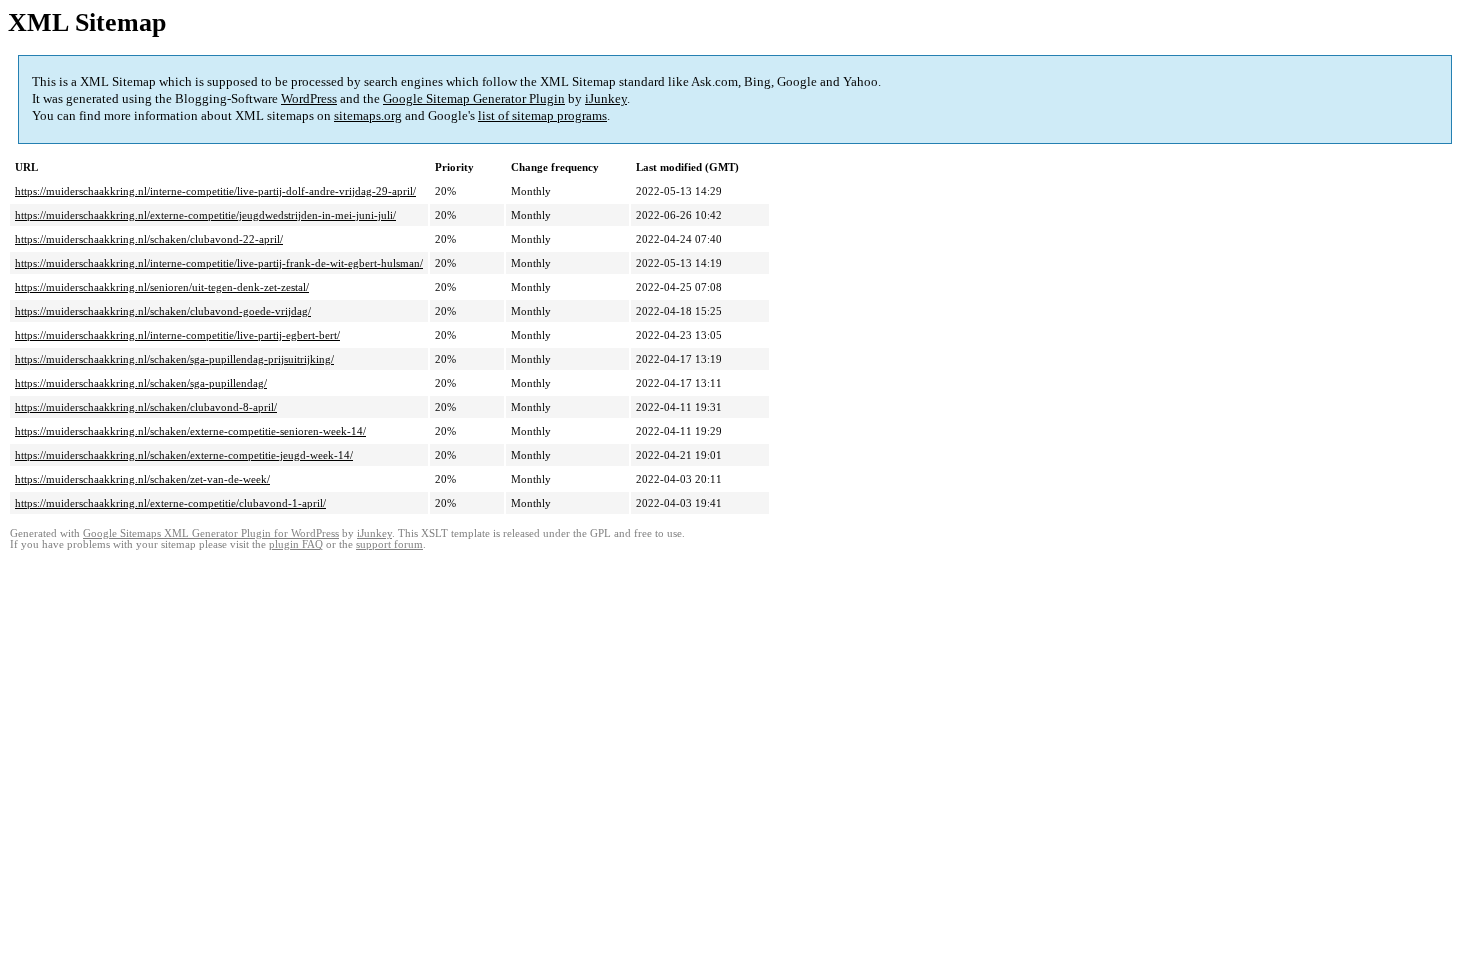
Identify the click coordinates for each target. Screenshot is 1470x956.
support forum (389, 544)
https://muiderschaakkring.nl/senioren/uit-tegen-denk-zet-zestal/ (162, 287)
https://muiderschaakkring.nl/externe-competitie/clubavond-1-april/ (170, 503)
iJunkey (606, 98)
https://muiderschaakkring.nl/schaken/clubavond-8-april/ (146, 407)
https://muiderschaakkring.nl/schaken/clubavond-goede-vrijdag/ (163, 311)
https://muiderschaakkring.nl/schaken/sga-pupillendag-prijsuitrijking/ (174, 359)
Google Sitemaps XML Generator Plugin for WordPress (211, 533)
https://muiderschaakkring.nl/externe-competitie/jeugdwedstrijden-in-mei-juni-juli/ (205, 215)
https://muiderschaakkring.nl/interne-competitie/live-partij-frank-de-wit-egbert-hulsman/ (219, 263)
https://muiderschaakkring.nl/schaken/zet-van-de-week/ (142, 479)
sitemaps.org (368, 115)
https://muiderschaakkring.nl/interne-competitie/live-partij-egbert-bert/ (177, 335)
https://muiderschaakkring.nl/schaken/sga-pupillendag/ (141, 383)
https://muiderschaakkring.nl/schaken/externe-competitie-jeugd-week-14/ (184, 455)
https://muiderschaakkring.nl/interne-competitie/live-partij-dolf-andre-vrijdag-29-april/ (215, 191)
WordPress (309, 98)
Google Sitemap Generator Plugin (474, 98)
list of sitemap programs (542, 115)
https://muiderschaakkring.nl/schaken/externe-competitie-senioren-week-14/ (190, 431)
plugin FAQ (296, 544)
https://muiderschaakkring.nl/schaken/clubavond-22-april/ (149, 239)
